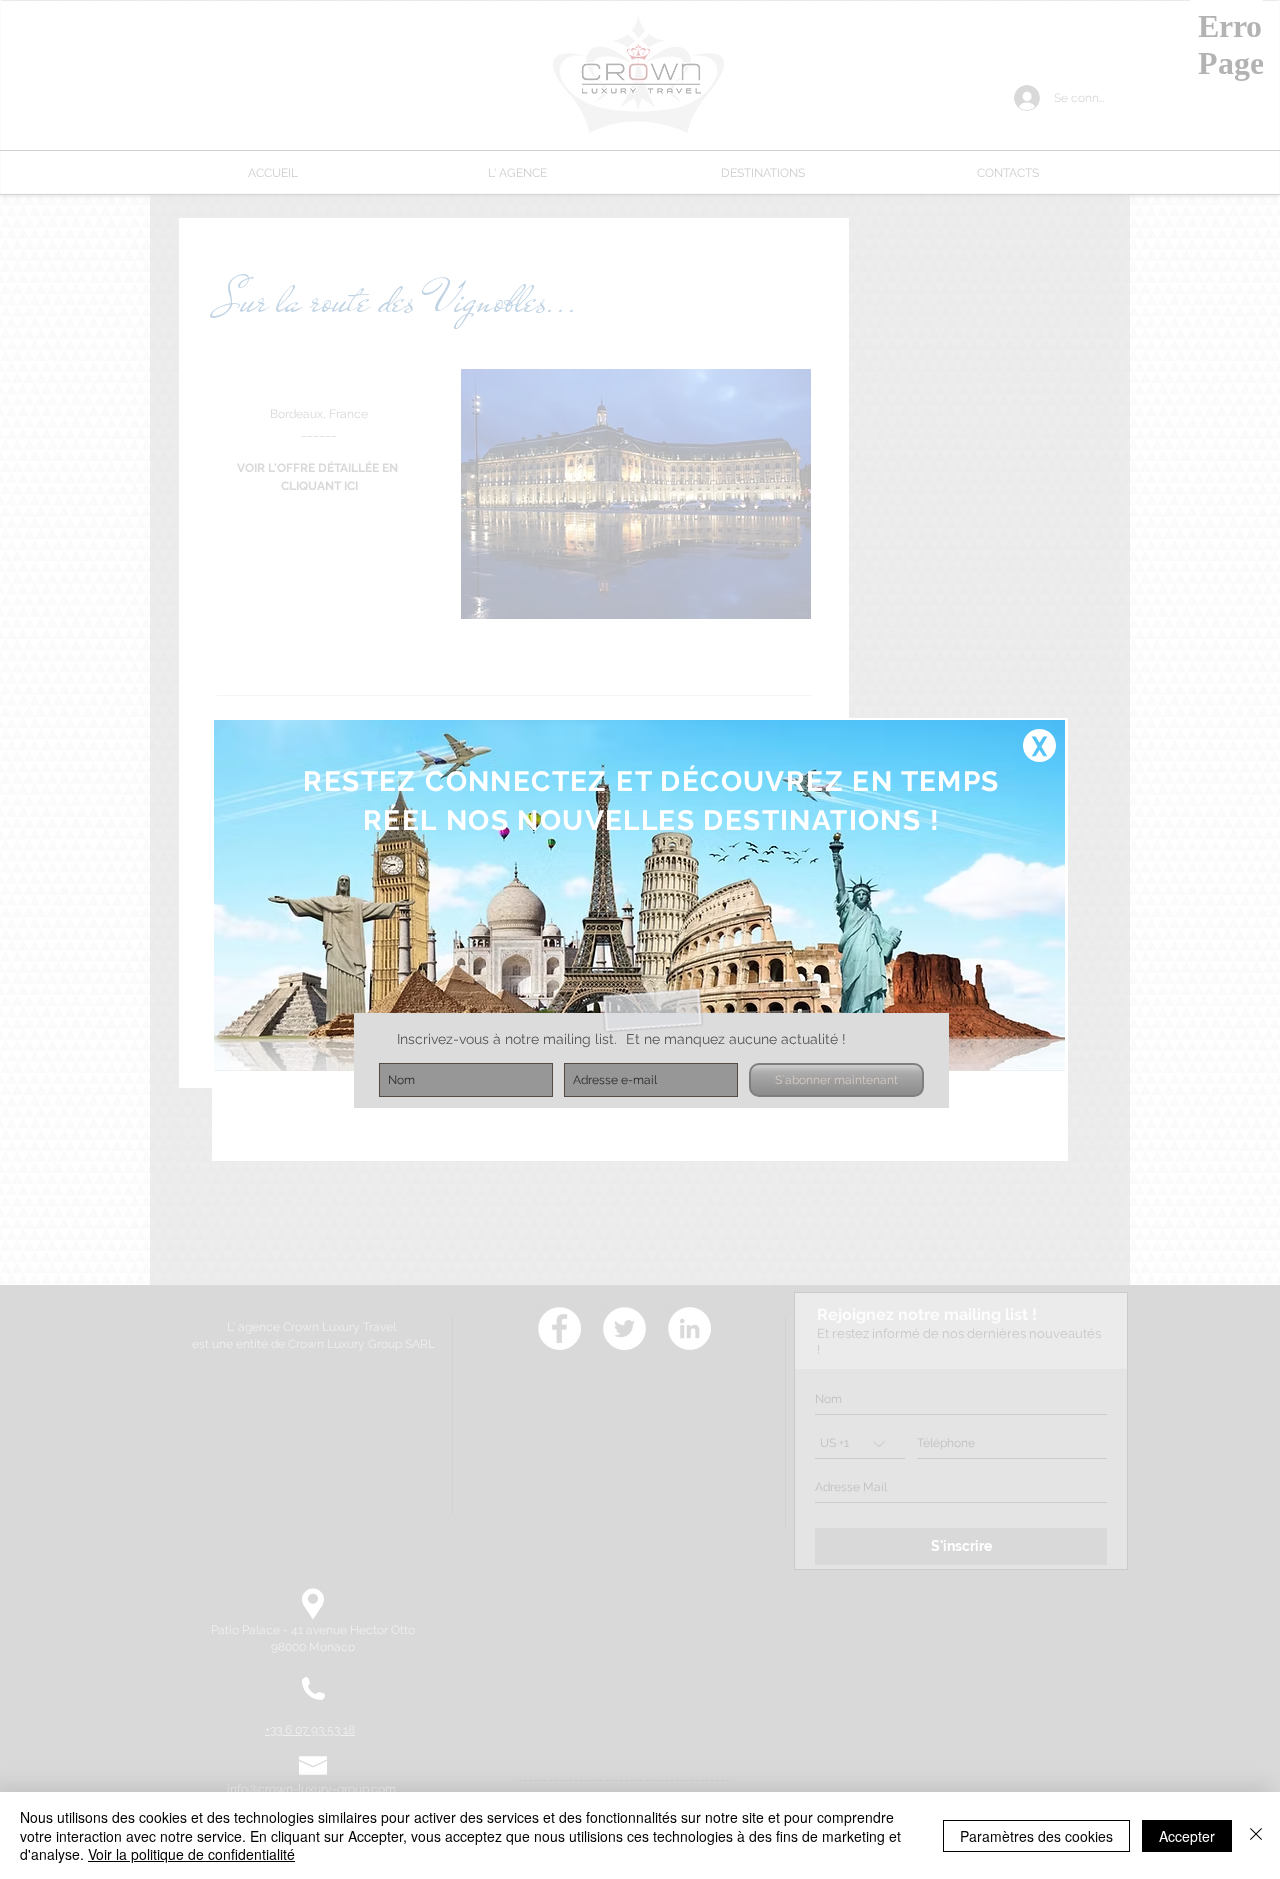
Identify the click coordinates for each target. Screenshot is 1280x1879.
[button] (1039, 745)
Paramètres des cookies (1036, 1836)
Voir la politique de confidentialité (191, 1854)
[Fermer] (1256, 1835)
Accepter (1187, 1836)
